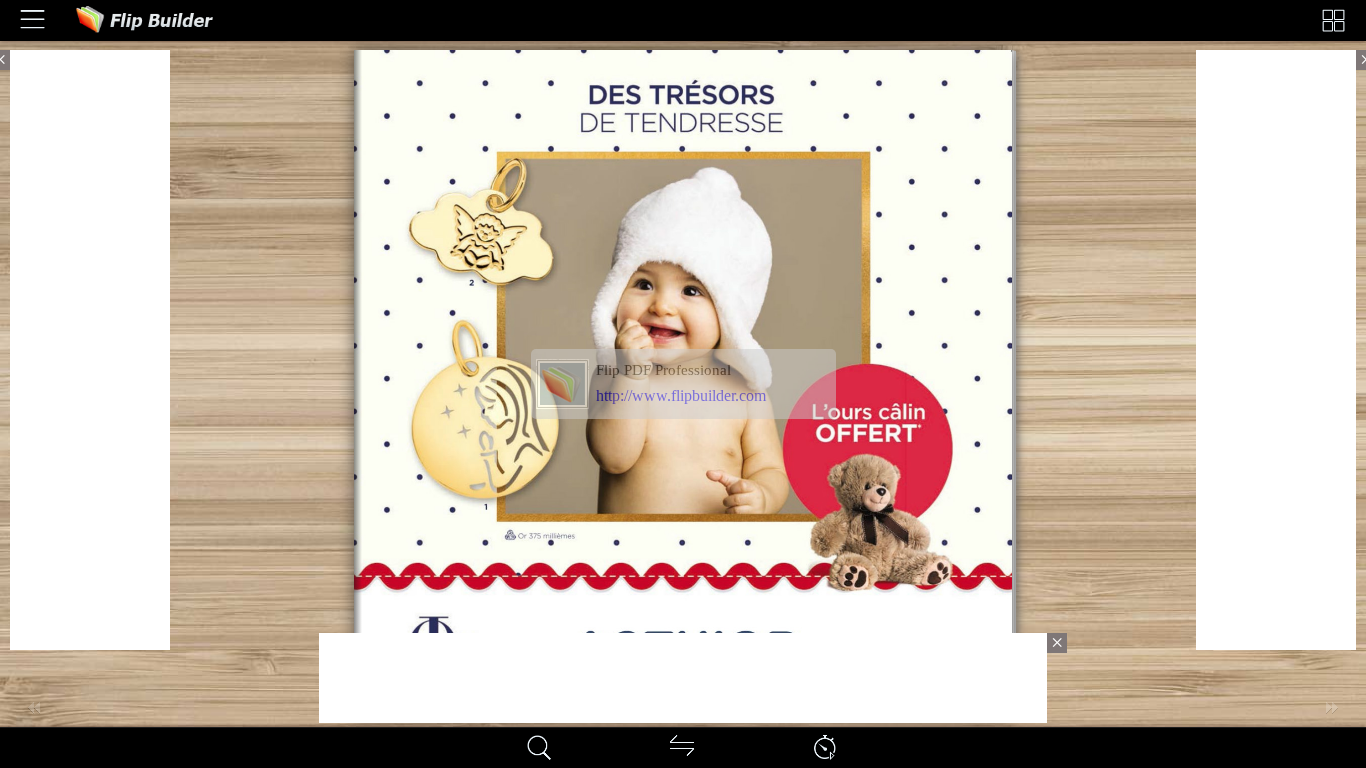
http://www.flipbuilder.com (681, 395)
